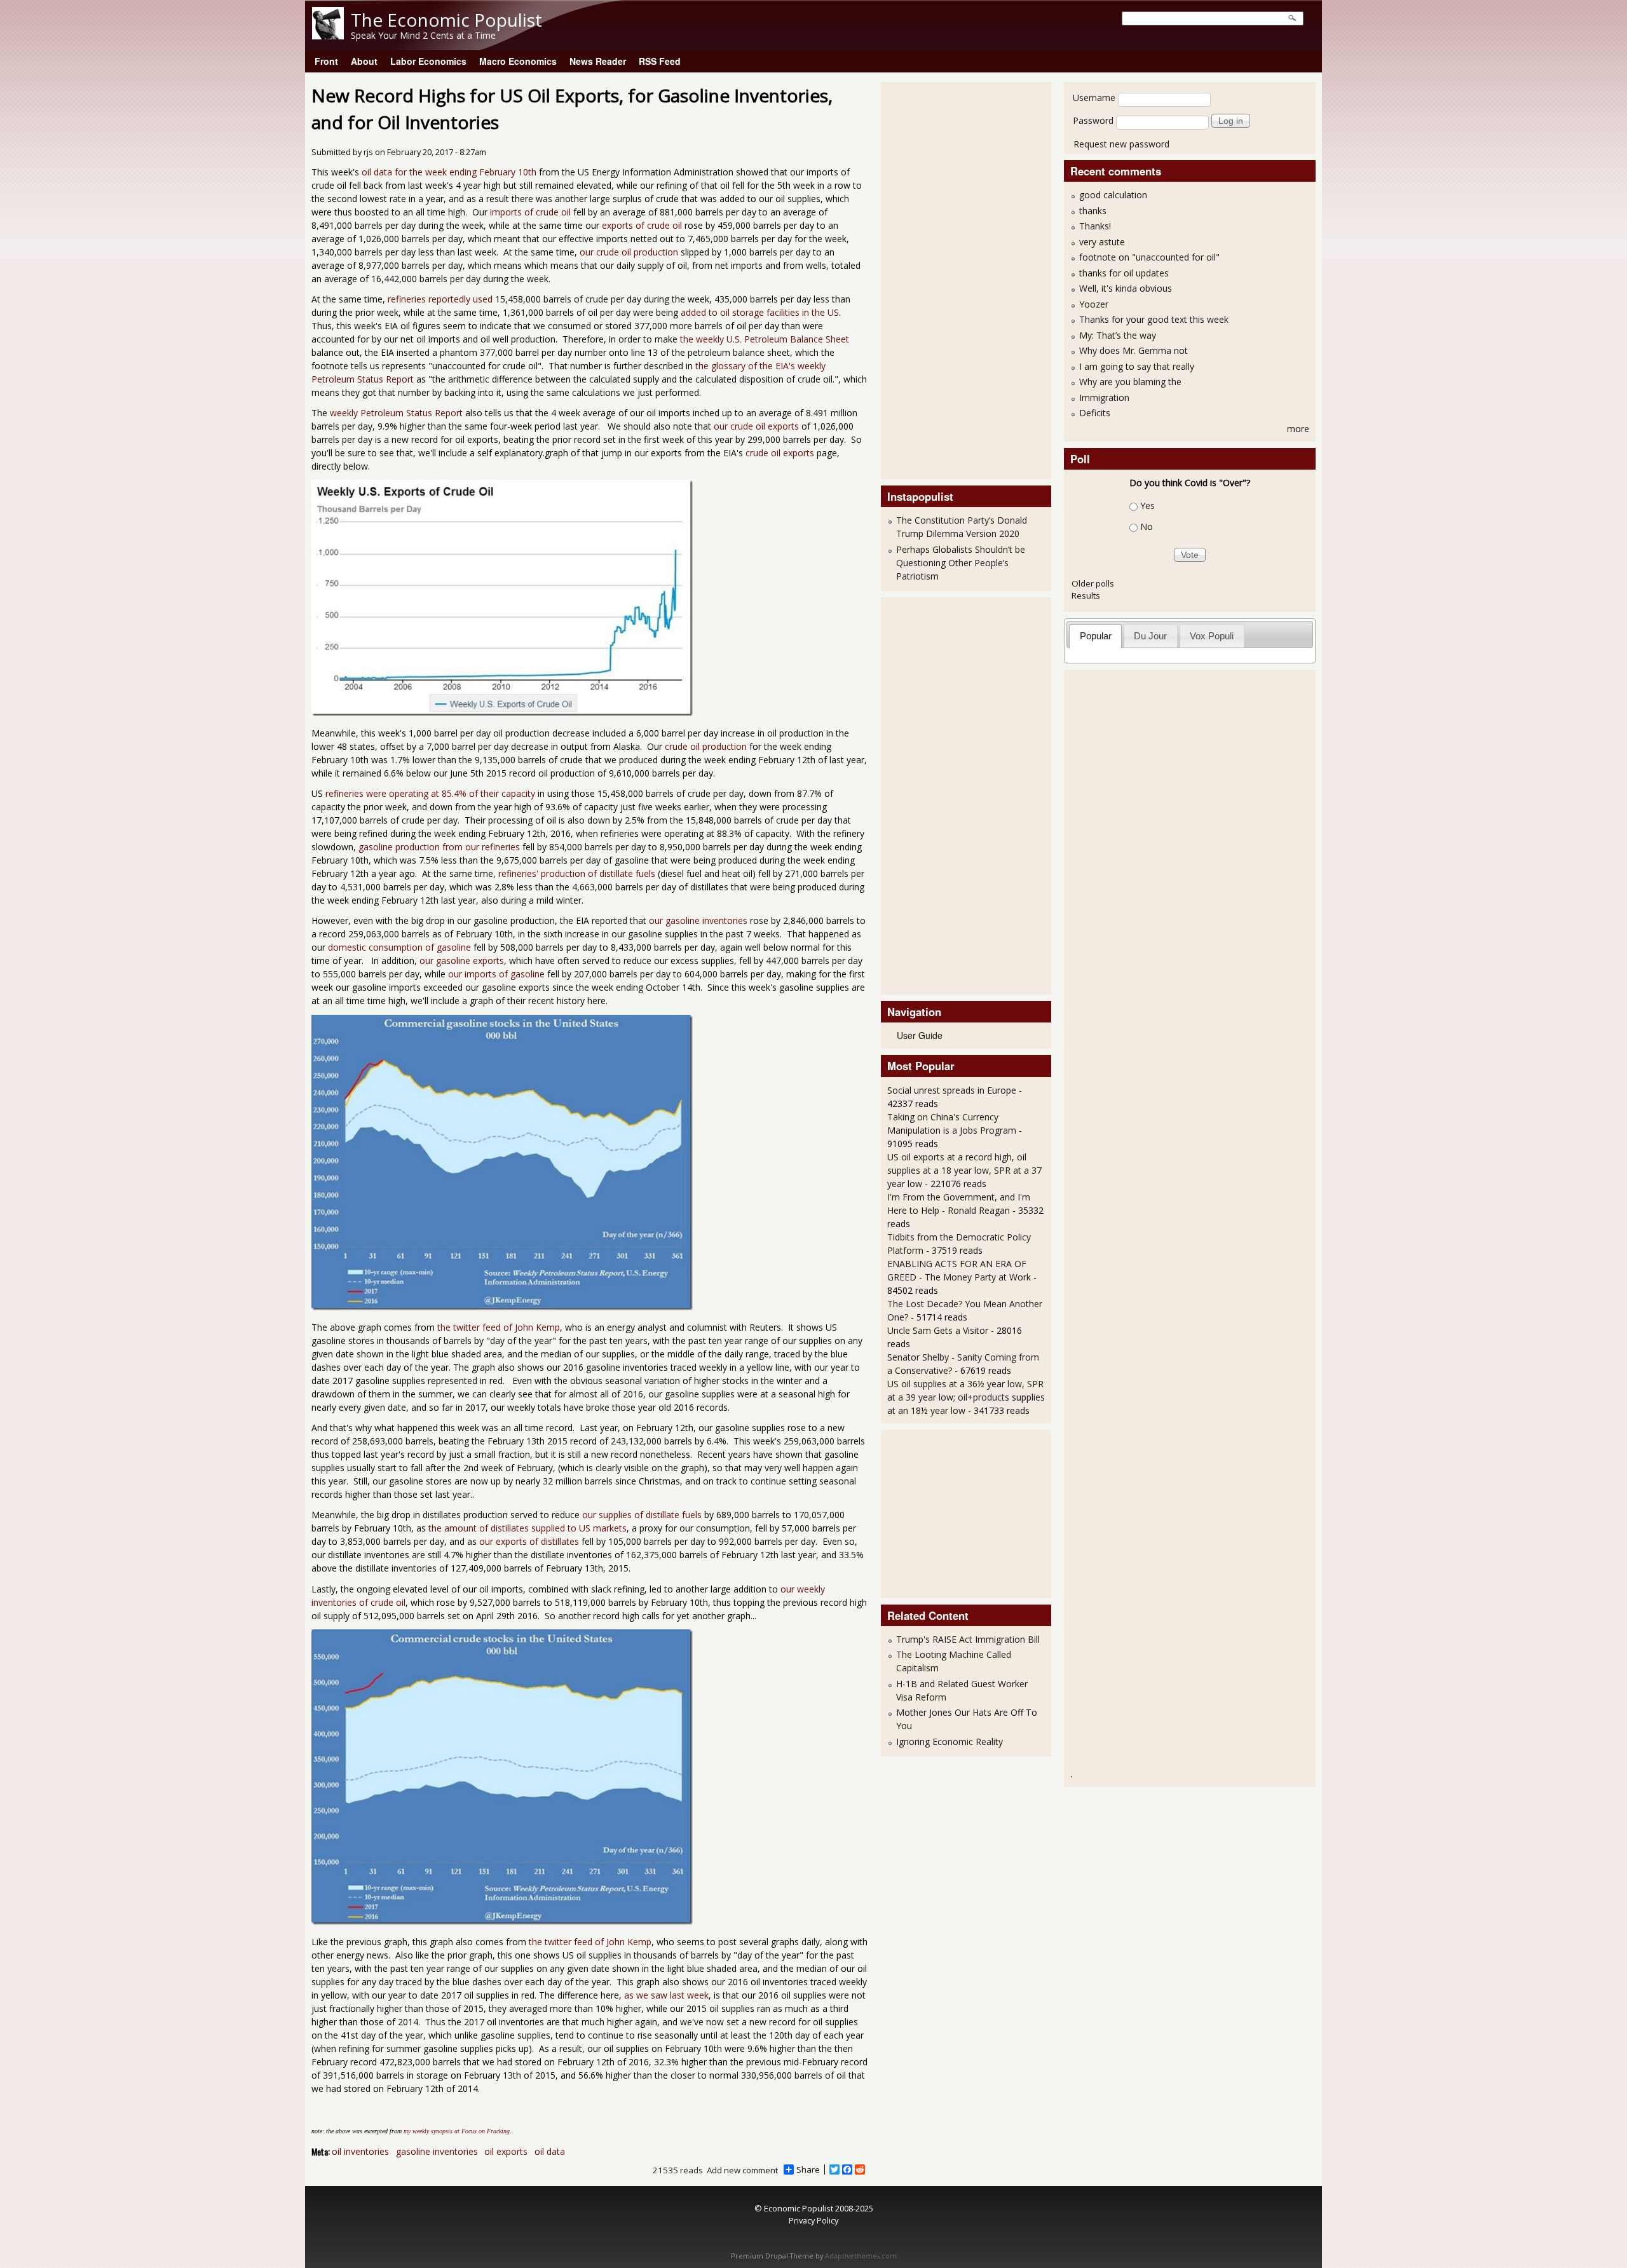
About (364, 61)
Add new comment (742, 2170)
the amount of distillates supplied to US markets (528, 1528)
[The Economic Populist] (328, 36)
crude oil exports (780, 453)
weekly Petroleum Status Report (396, 413)
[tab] (1095, 636)
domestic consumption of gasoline (399, 947)
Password (1093, 120)
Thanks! (1095, 226)
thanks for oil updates (1124, 273)
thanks (1093, 211)
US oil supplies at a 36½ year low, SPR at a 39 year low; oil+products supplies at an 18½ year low (966, 1397)
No (1147, 526)
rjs (368, 152)
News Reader (598, 61)
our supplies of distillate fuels (642, 1515)
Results (1086, 595)
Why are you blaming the (1130, 382)
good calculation (1113, 195)
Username (1094, 98)
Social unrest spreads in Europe (952, 1090)
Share (808, 2170)
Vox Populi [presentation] (1212, 636)
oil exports (506, 2151)
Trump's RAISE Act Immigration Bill (968, 1639)
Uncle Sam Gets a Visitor (938, 1330)
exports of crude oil (642, 225)
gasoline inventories (437, 2151)
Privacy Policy (813, 2220)
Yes (1147, 506)
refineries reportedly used (440, 299)
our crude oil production (629, 252)
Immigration (1104, 397)
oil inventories (360, 2151)
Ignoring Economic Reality (950, 1742)
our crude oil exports (756, 426)
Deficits (1095, 413)
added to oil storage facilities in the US (760, 312)
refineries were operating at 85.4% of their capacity (430, 793)
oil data (550, 2151)
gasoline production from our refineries (439, 847)
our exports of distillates (529, 1541)
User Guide (920, 1035)
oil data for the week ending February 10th (449, 172)
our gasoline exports (462, 961)
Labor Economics (428, 61)
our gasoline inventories (698, 920)
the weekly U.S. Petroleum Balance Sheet (765, 339)
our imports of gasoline (495, 974)
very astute (1102, 242)
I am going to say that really (1137, 366)
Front (326, 61)
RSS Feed (660, 61)
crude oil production (706, 746)
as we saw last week (666, 1995)
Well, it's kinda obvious (1126, 288)
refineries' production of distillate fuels (577, 873)
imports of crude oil (530, 212)
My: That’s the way (1118, 335)
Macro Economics (518, 61)
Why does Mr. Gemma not (1133, 350)
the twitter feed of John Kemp (497, 1327)
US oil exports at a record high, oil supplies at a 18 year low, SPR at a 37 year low (964, 1170)
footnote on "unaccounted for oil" (1149, 257)
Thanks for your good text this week (1154, 319)
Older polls (1093, 583)
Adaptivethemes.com (861, 2256)
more (1298, 429)
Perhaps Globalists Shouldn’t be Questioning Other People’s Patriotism (961, 563)
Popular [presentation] (1096, 636)
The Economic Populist (446, 20)
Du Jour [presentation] (1150, 636)
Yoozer (1094, 304)
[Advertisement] (938, 279)
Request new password (1121, 144)
